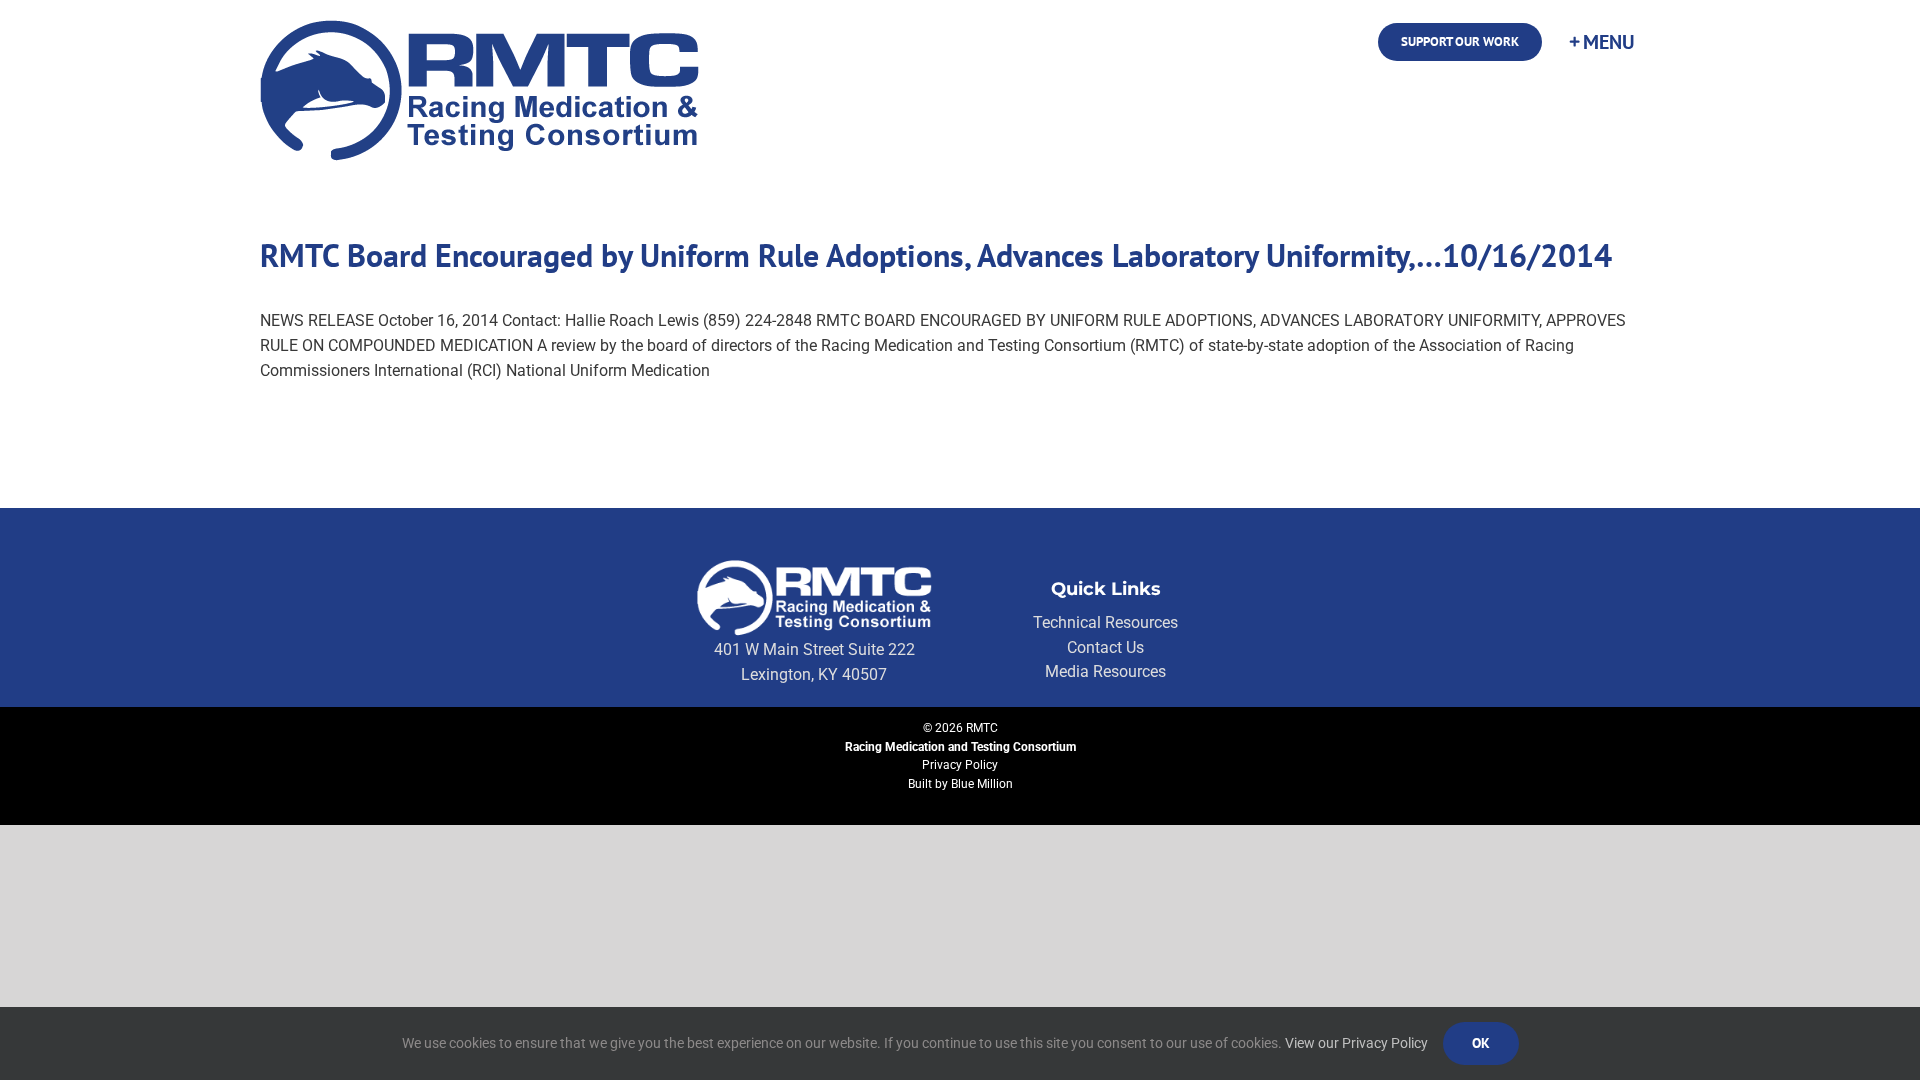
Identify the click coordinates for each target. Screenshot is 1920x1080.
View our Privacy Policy (1356, 1043)
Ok (1481, 1043)
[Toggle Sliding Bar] (1601, 42)
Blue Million (982, 784)
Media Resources (1105, 671)
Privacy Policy (960, 765)
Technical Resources (1105, 622)
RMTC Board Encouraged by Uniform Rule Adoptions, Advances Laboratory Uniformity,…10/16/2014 (936, 255)
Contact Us (1105, 647)
